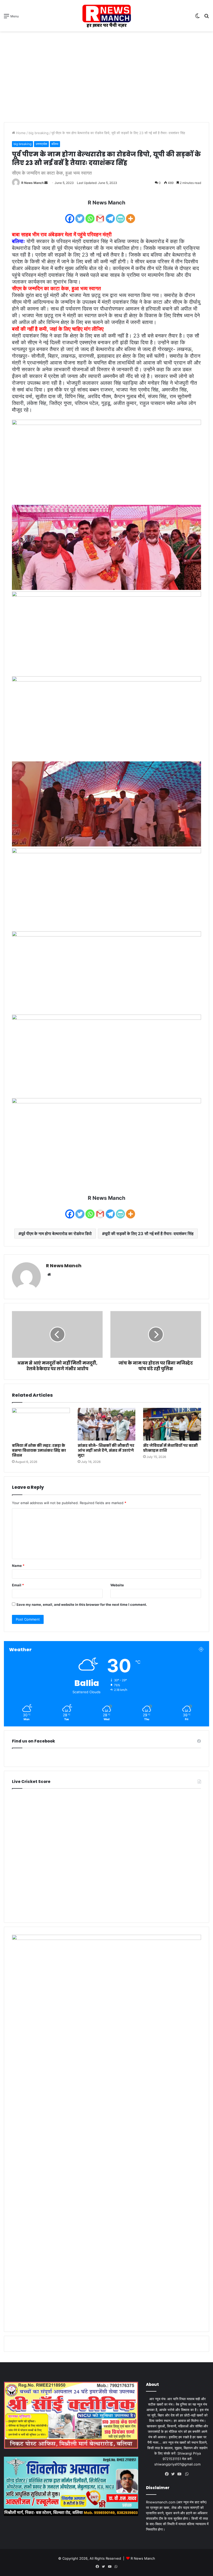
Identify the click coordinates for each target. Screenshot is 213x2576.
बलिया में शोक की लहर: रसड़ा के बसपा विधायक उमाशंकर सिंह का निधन (39, 1450)
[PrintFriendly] (120, 215)
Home (20, 133)
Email (18, 1585)
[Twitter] (80, 215)
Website (117, 1585)
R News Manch (32, 183)
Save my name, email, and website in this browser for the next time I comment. (82, 1604)
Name (18, 1566)
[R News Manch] (106, 16)
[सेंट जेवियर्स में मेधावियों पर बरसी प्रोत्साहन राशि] (172, 1424)
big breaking (39, 133)
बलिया (55, 144)
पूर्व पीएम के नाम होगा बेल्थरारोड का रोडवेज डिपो (56, 1234)
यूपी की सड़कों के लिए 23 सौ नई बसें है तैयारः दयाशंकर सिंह (149, 1234)
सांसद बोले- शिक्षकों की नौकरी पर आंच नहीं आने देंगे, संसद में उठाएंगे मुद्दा (106, 1450)
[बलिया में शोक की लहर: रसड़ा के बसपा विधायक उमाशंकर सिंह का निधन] (41, 1424)
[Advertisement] (106, 73)
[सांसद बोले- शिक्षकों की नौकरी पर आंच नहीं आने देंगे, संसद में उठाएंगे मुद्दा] (107, 1424)
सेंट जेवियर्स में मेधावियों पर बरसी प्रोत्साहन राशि (170, 1448)
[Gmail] (100, 215)
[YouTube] (181, 2474)
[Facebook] (70, 215)
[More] (131, 215)
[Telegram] (110, 215)
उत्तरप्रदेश (41, 144)
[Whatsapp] (90, 215)
